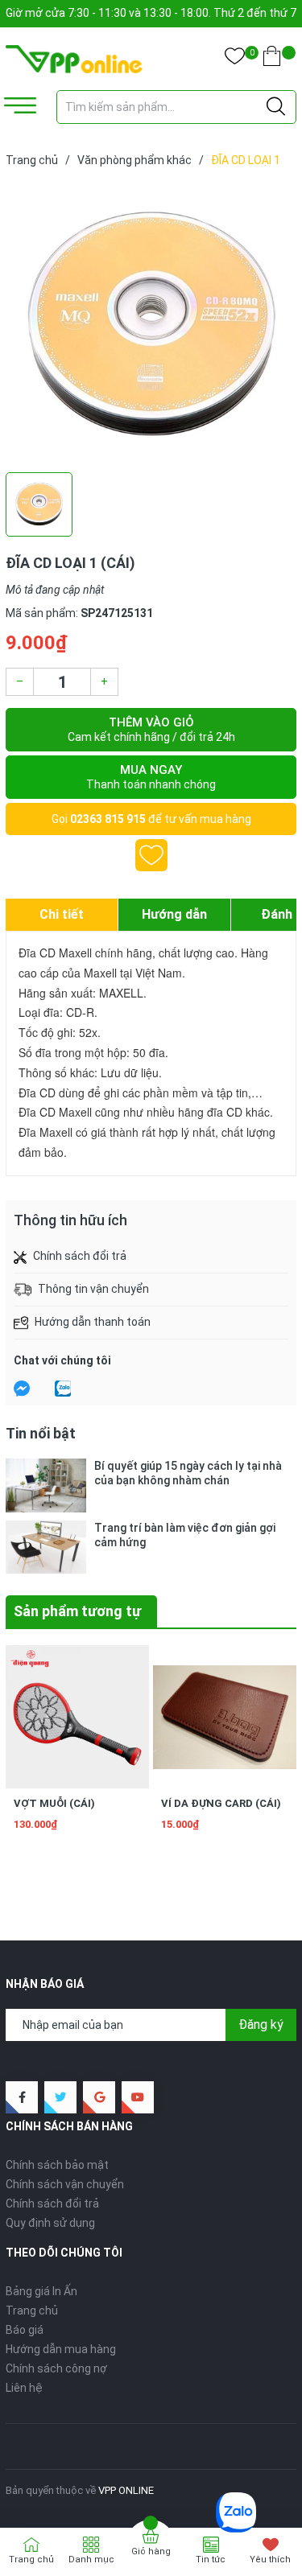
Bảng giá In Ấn (41, 2291)
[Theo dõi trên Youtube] (138, 2097)
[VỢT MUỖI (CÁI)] (77, 1717)
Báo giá (25, 2330)
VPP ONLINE (126, 2490)
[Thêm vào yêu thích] (151, 855)
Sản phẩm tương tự (77, 1611)
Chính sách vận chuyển (65, 2184)
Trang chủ (32, 2311)
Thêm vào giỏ (151, 729)
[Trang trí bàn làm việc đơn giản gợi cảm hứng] (46, 1547)
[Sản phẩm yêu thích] (235, 59)
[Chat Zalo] (63, 1389)
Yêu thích (270, 2560)
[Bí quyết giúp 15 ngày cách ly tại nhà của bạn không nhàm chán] (46, 1486)
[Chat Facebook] (22, 1389)
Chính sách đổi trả (52, 2204)
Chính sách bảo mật (57, 2165)
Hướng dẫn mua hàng (61, 2349)
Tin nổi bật (41, 1433)
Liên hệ (24, 2388)
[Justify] (276, 107)
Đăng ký (261, 2025)
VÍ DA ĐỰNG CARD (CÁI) (221, 1803)
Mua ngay (151, 777)
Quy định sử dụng (50, 2223)
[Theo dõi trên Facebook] (22, 2097)
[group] (151, 323)
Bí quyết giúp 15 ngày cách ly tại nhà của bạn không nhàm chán (188, 1473)
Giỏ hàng (151, 2551)
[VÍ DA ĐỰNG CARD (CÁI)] (225, 1717)
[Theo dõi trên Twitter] (60, 2097)
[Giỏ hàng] (272, 59)
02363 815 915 (108, 819)
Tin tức (211, 2560)
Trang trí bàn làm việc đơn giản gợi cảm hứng (185, 1535)
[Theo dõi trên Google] (99, 2097)
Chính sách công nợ (56, 2368)
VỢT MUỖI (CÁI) (54, 1803)
